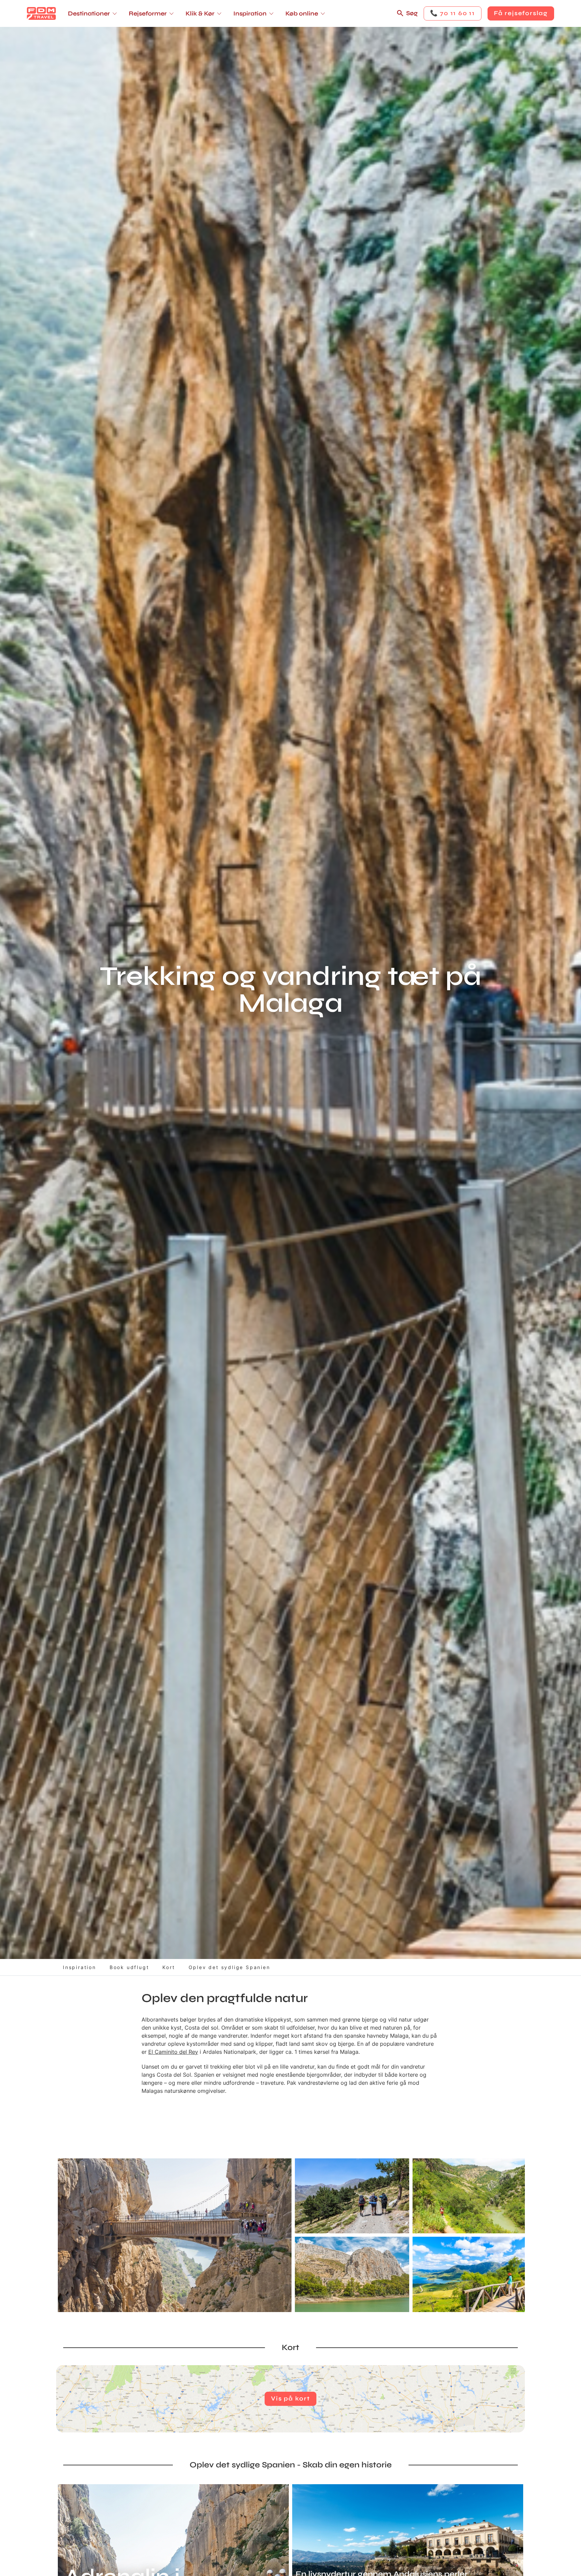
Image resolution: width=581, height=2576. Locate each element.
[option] (175, 2235)
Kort (169, 1967)
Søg (412, 13)
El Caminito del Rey (173, 2052)
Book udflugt (129, 1967)
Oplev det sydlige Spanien (229, 1967)
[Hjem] (41, 13)
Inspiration (80, 1967)
